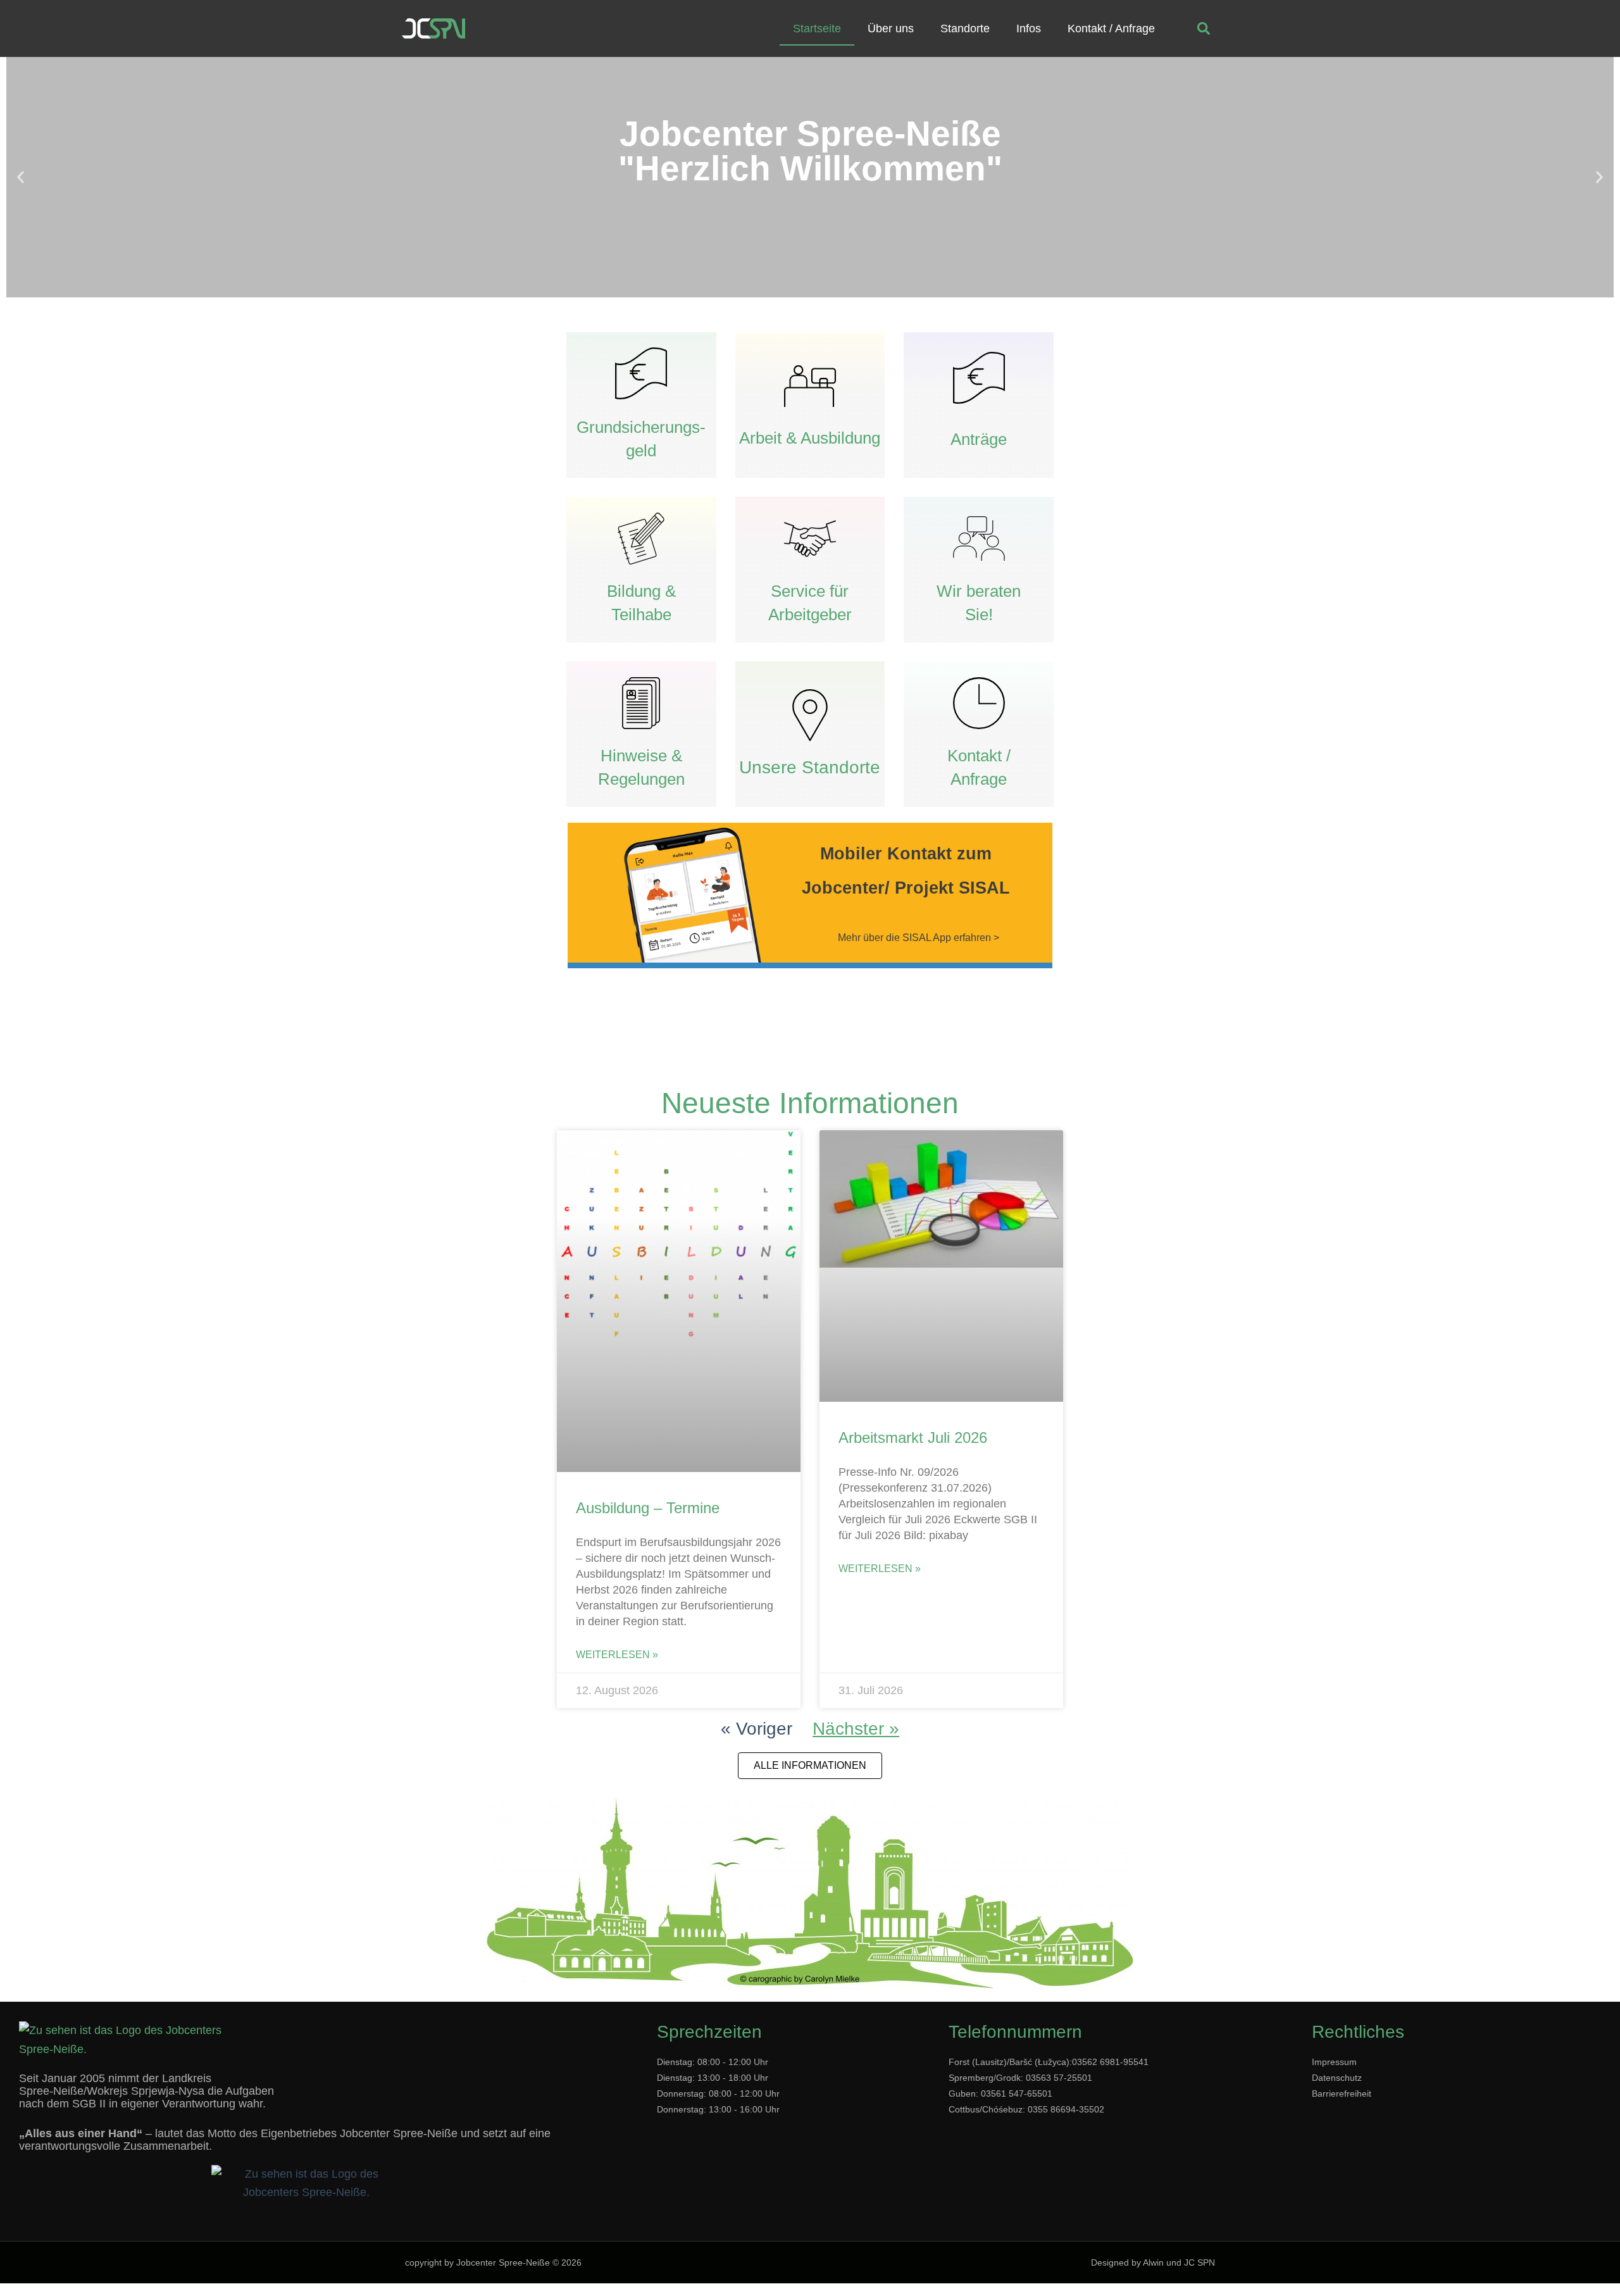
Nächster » (856, 1729)
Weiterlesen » (617, 1655)
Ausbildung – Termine (648, 1508)
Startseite (817, 28)
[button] (1204, 29)
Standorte (965, 28)
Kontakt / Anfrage (1111, 28)
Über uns (891, 28)
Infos (1029, 28)
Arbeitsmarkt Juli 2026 (913, 1438)
